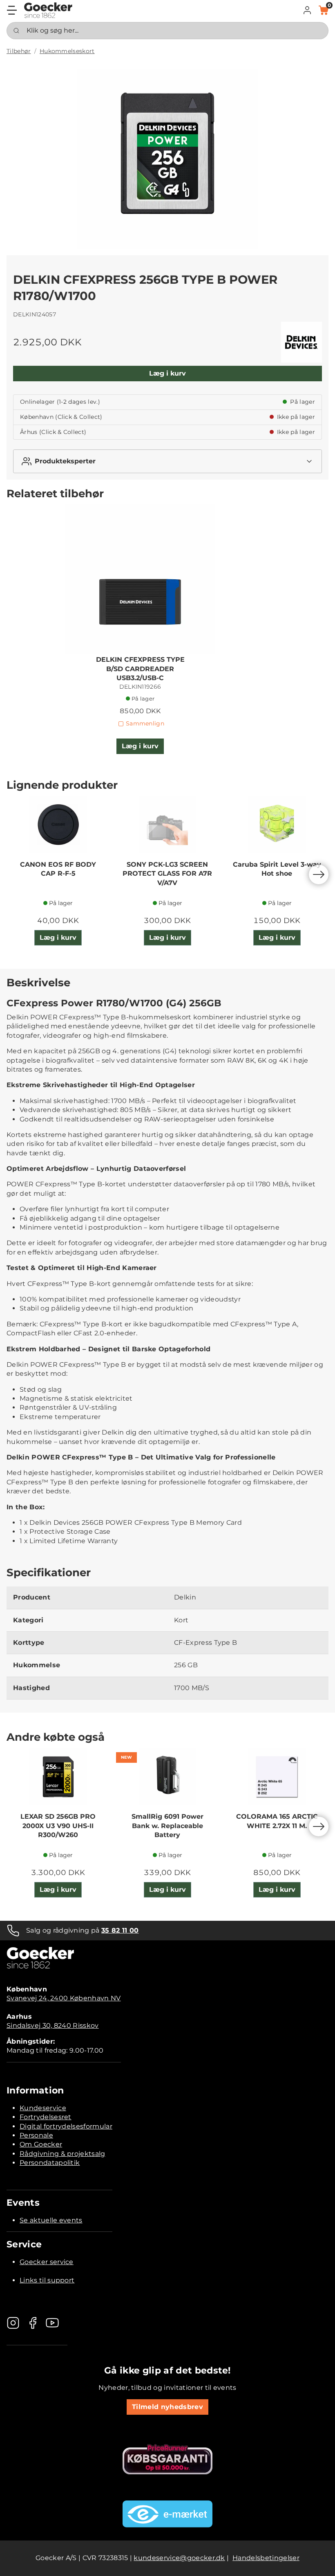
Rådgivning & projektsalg (63, 2154)
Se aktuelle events (51, 2220)
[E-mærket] (167, 2514)
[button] (307, 10)
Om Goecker (41, 2144)
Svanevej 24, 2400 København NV (64, 1998)
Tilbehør (19, 51)
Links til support (47, 2280)
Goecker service (47, 2262)
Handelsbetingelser (266, 2558)
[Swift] (48, 10)
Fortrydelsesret (46, 2117)
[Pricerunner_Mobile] (167, 2459)
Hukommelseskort (67, 51)
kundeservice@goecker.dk (179, 2558)
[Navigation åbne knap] (12, 10)
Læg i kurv (167, 373)
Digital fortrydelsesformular (66, 2126)
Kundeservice (43, 2108)
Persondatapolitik (50, 2163)
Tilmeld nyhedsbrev (167, 2407)
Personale (36, 2135)
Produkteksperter (65, 461)
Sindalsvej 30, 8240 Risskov (53, 2025)
